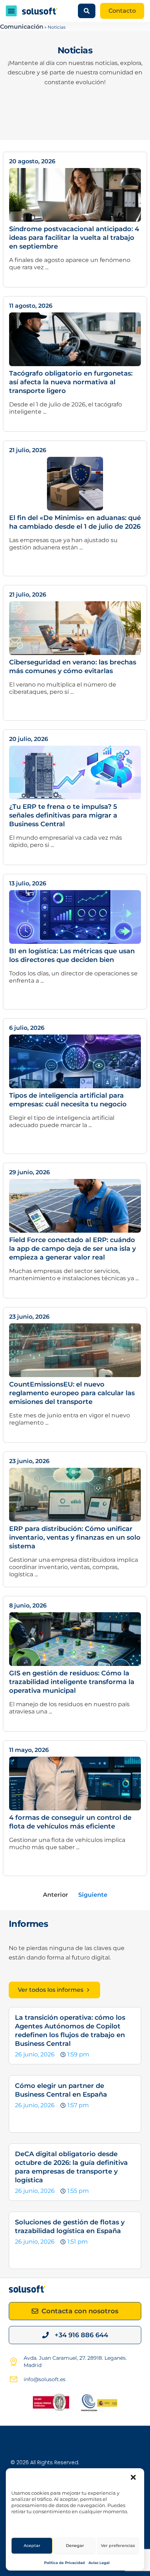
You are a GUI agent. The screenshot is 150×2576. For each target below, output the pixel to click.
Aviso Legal (99, 2563)
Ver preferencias (118, 2546)
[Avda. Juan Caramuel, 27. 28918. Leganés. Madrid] (13, 2362)
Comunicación (22, 27)
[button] (133, 2477)
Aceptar (32, 2546)
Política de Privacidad (64, 2563)
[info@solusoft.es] (13, 2379)
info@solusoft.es (45, 2379)
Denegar (75, 2546)
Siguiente (93, 1895)
